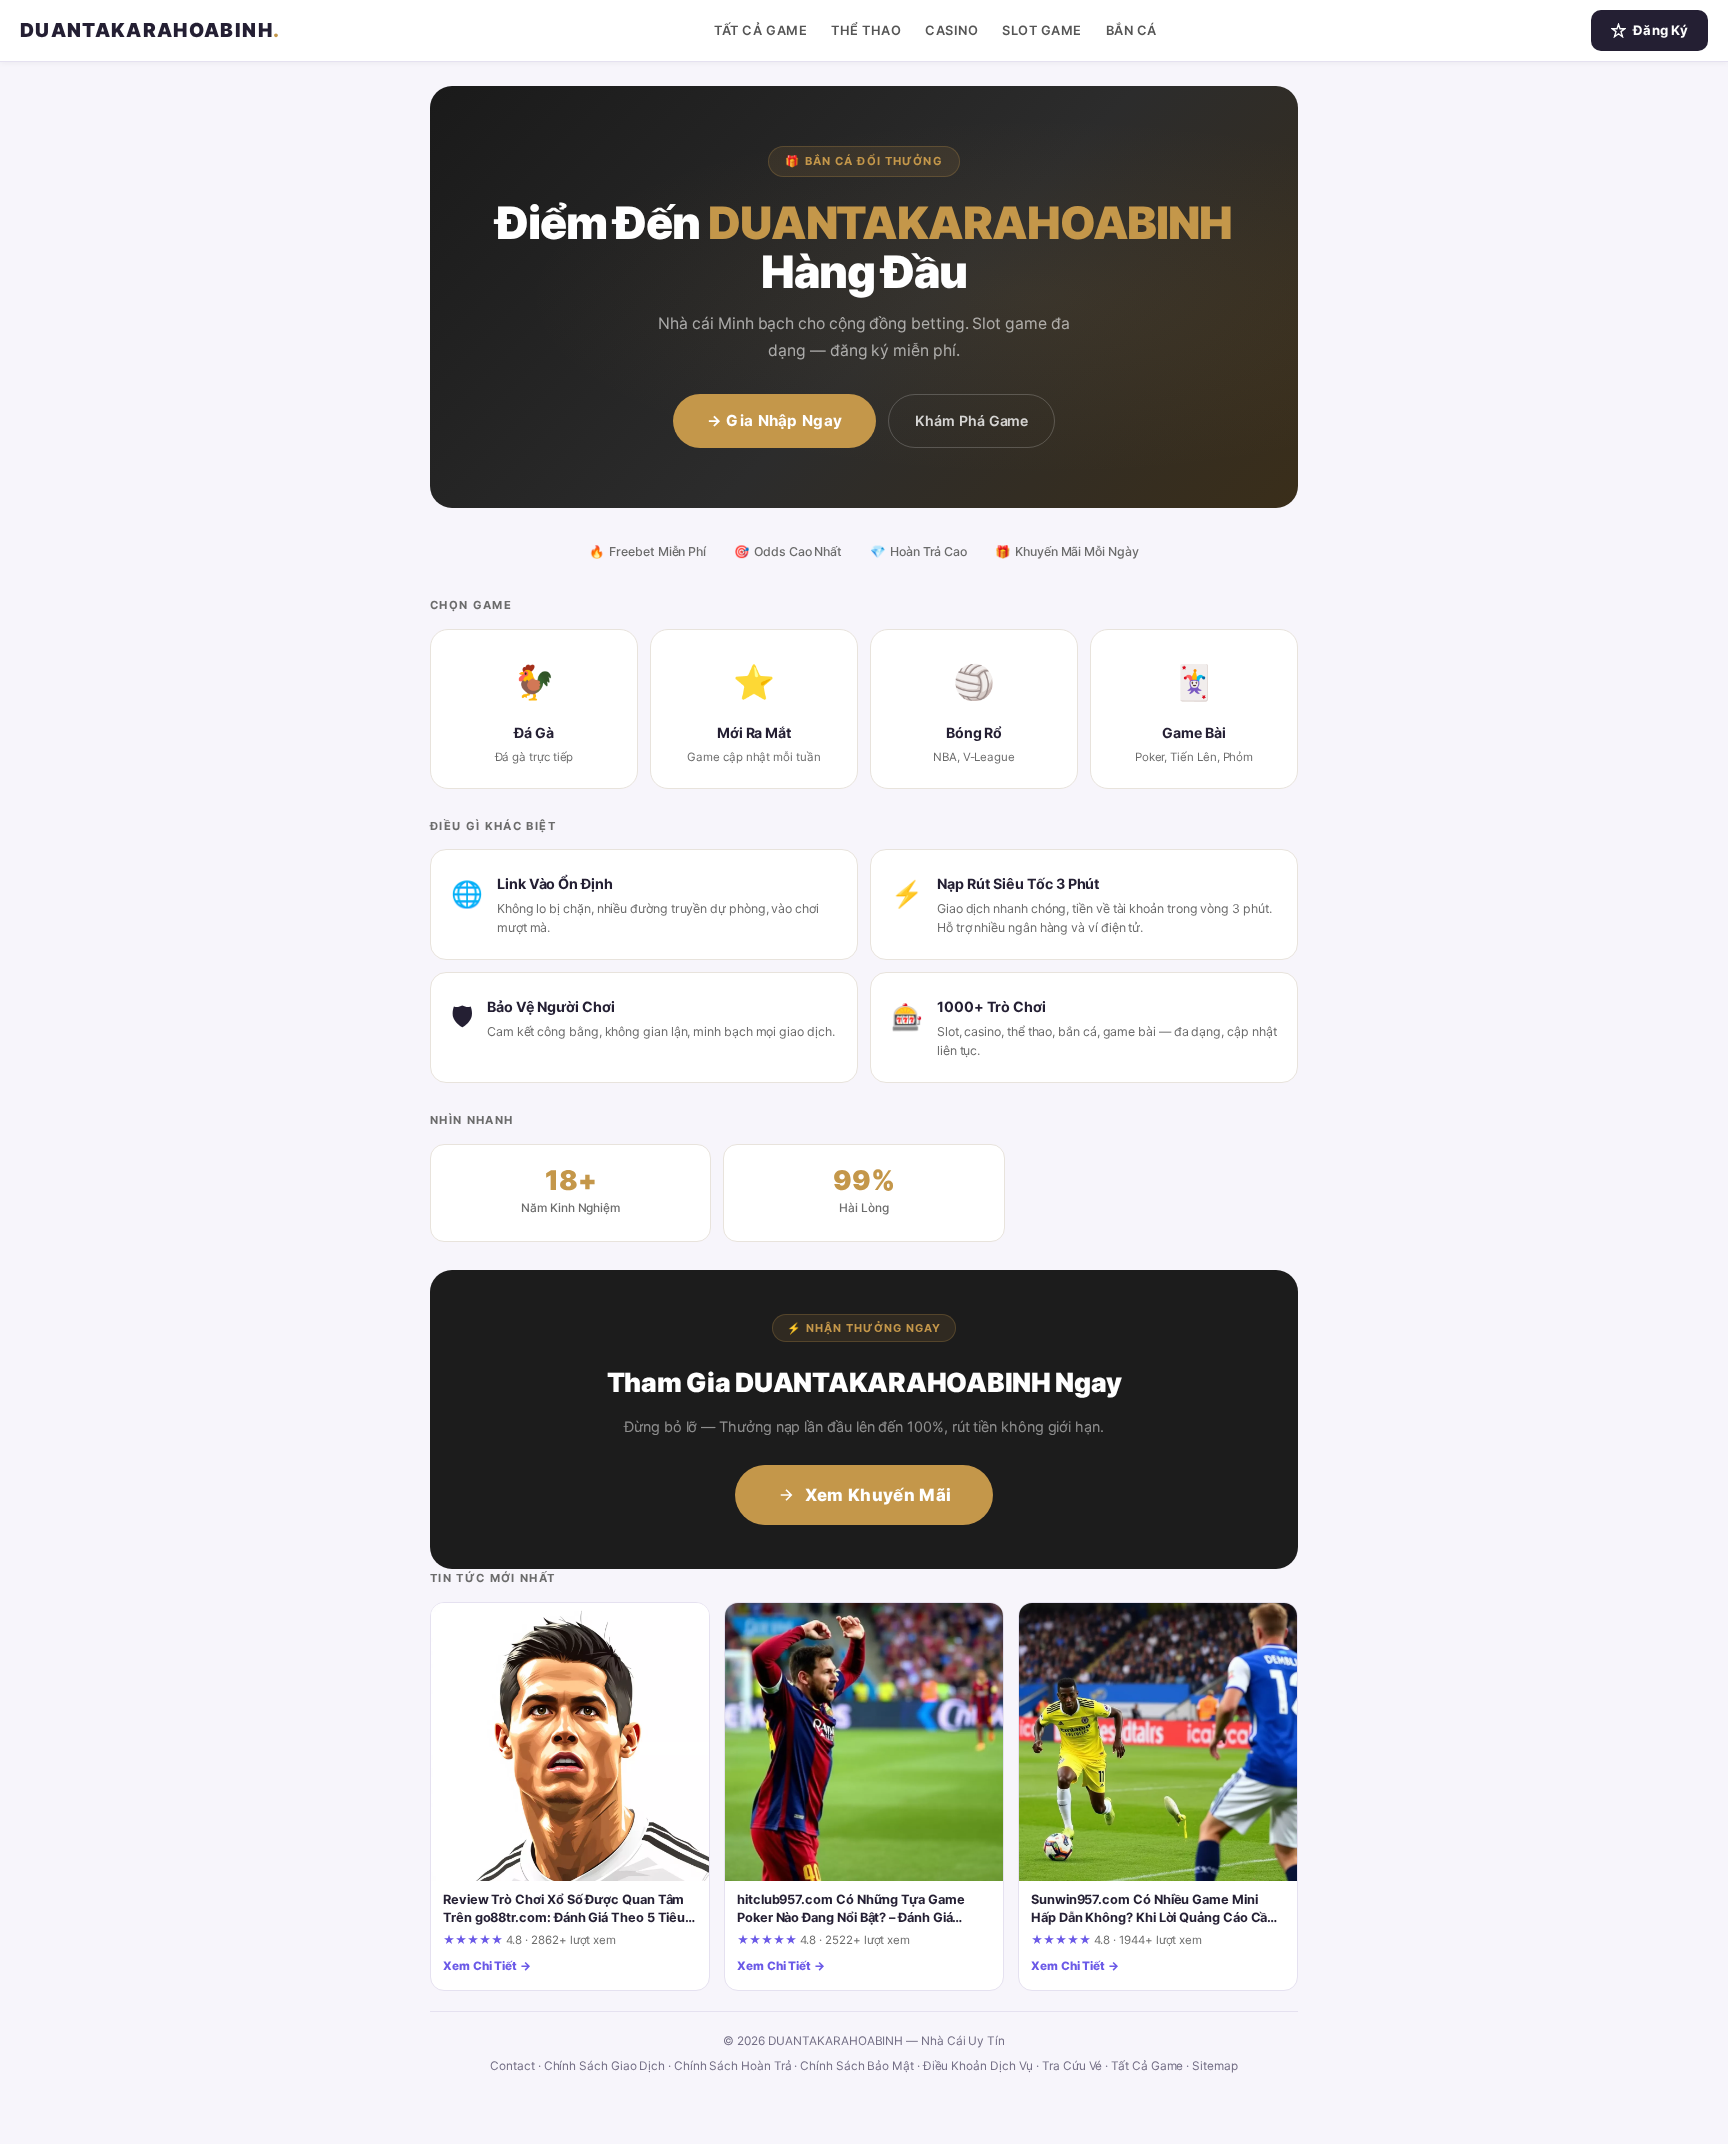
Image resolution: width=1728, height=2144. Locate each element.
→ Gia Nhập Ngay (775, 420)
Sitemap (1214, 2066)
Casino (951, 30)
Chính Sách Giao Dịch (605, 2066)
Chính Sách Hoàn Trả (733, 2066)
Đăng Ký (1660, 30)
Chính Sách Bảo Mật (857, 2066)
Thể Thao (866, 30)
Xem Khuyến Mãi (878, 1495)
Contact (512, 2066)
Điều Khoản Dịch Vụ (978, 2066)
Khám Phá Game (971, 420)
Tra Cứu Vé (1072, 2066)
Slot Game (1042, 30)
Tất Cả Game (760, 30)
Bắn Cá (1131, 30)
